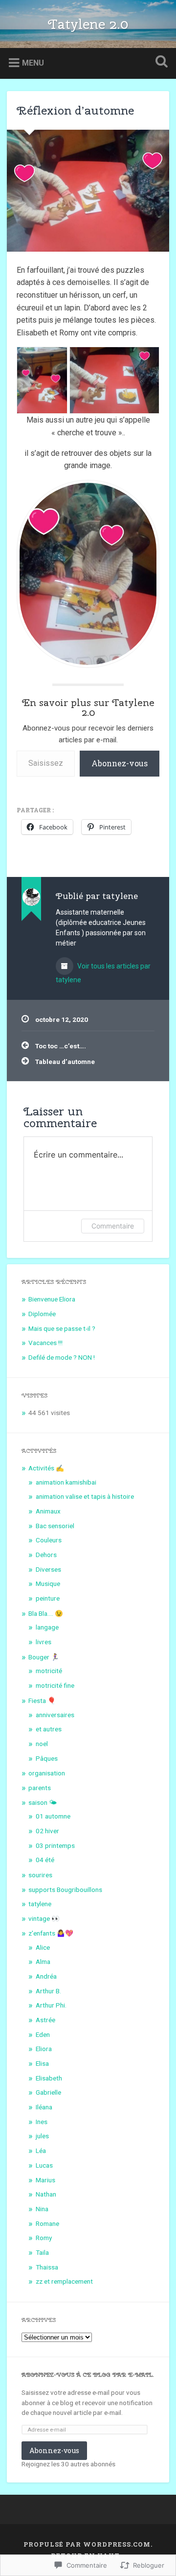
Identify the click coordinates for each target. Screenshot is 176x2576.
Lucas (44, 2165)
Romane (47, 2223)
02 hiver (47, 1831)
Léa (41, 2151)
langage (47, 1627)
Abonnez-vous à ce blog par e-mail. (88, 2375)
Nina (42, 2209)
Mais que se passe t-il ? (62, 1328)
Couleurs (49, 1540)
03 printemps (55, 1845)
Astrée (45, 2020)
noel (42, 1744)
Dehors (46, 1555)
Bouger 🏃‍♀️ (44, 1657)
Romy (44, 2238)
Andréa (46, 1976)
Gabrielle (48, 2092)
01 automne (53, 1816)
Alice (43, 1947)
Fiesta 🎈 (42, 1701)
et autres (49, 1729)
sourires (40, 1875)
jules (42, 2136)
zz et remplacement (64, 2281)
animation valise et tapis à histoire (85, 1496)
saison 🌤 (43, 1802)
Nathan (46, 2194)
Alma (43, 1962)
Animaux (48, 1511)
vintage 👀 (44, 1918)
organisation (47, 1773)
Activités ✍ (46, 1468)
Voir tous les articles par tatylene (103, 973)
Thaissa (47, 2267)
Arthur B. (48, 1991)
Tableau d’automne (65, 1062)
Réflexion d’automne (75, 110)
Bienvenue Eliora (52, 1299)
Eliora (44, 2049)
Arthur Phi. (51, 2005)
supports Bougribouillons (65, 1890)
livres (44, 1642)
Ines (42, 2122)
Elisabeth (49, 2078)
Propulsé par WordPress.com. (88, 2544)
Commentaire (113, 1226)
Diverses (48, 1569)
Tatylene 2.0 (88, 24)
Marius (45, 2180)
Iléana (44, 2107)
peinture (48, 1598)
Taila (42, 2252)
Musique (48, 1583)
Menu (33, 63)
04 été (45, 1860)
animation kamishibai (66, 1482)
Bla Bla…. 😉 (46, 1613)
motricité (49, 1671)
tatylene (40, 1904)
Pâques (47, 1758)
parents (40, 1788)
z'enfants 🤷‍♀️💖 (51, 1933)
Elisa (42, 2063)
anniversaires (55, 1715)
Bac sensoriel (55, 1526)
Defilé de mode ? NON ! (62, 1357)
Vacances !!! (45, 1343)
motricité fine (55, 1685)
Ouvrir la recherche (159, 62)
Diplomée (42, 1314)
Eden (43, 2034)
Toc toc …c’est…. (61, 1046)
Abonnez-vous (120, 763)
